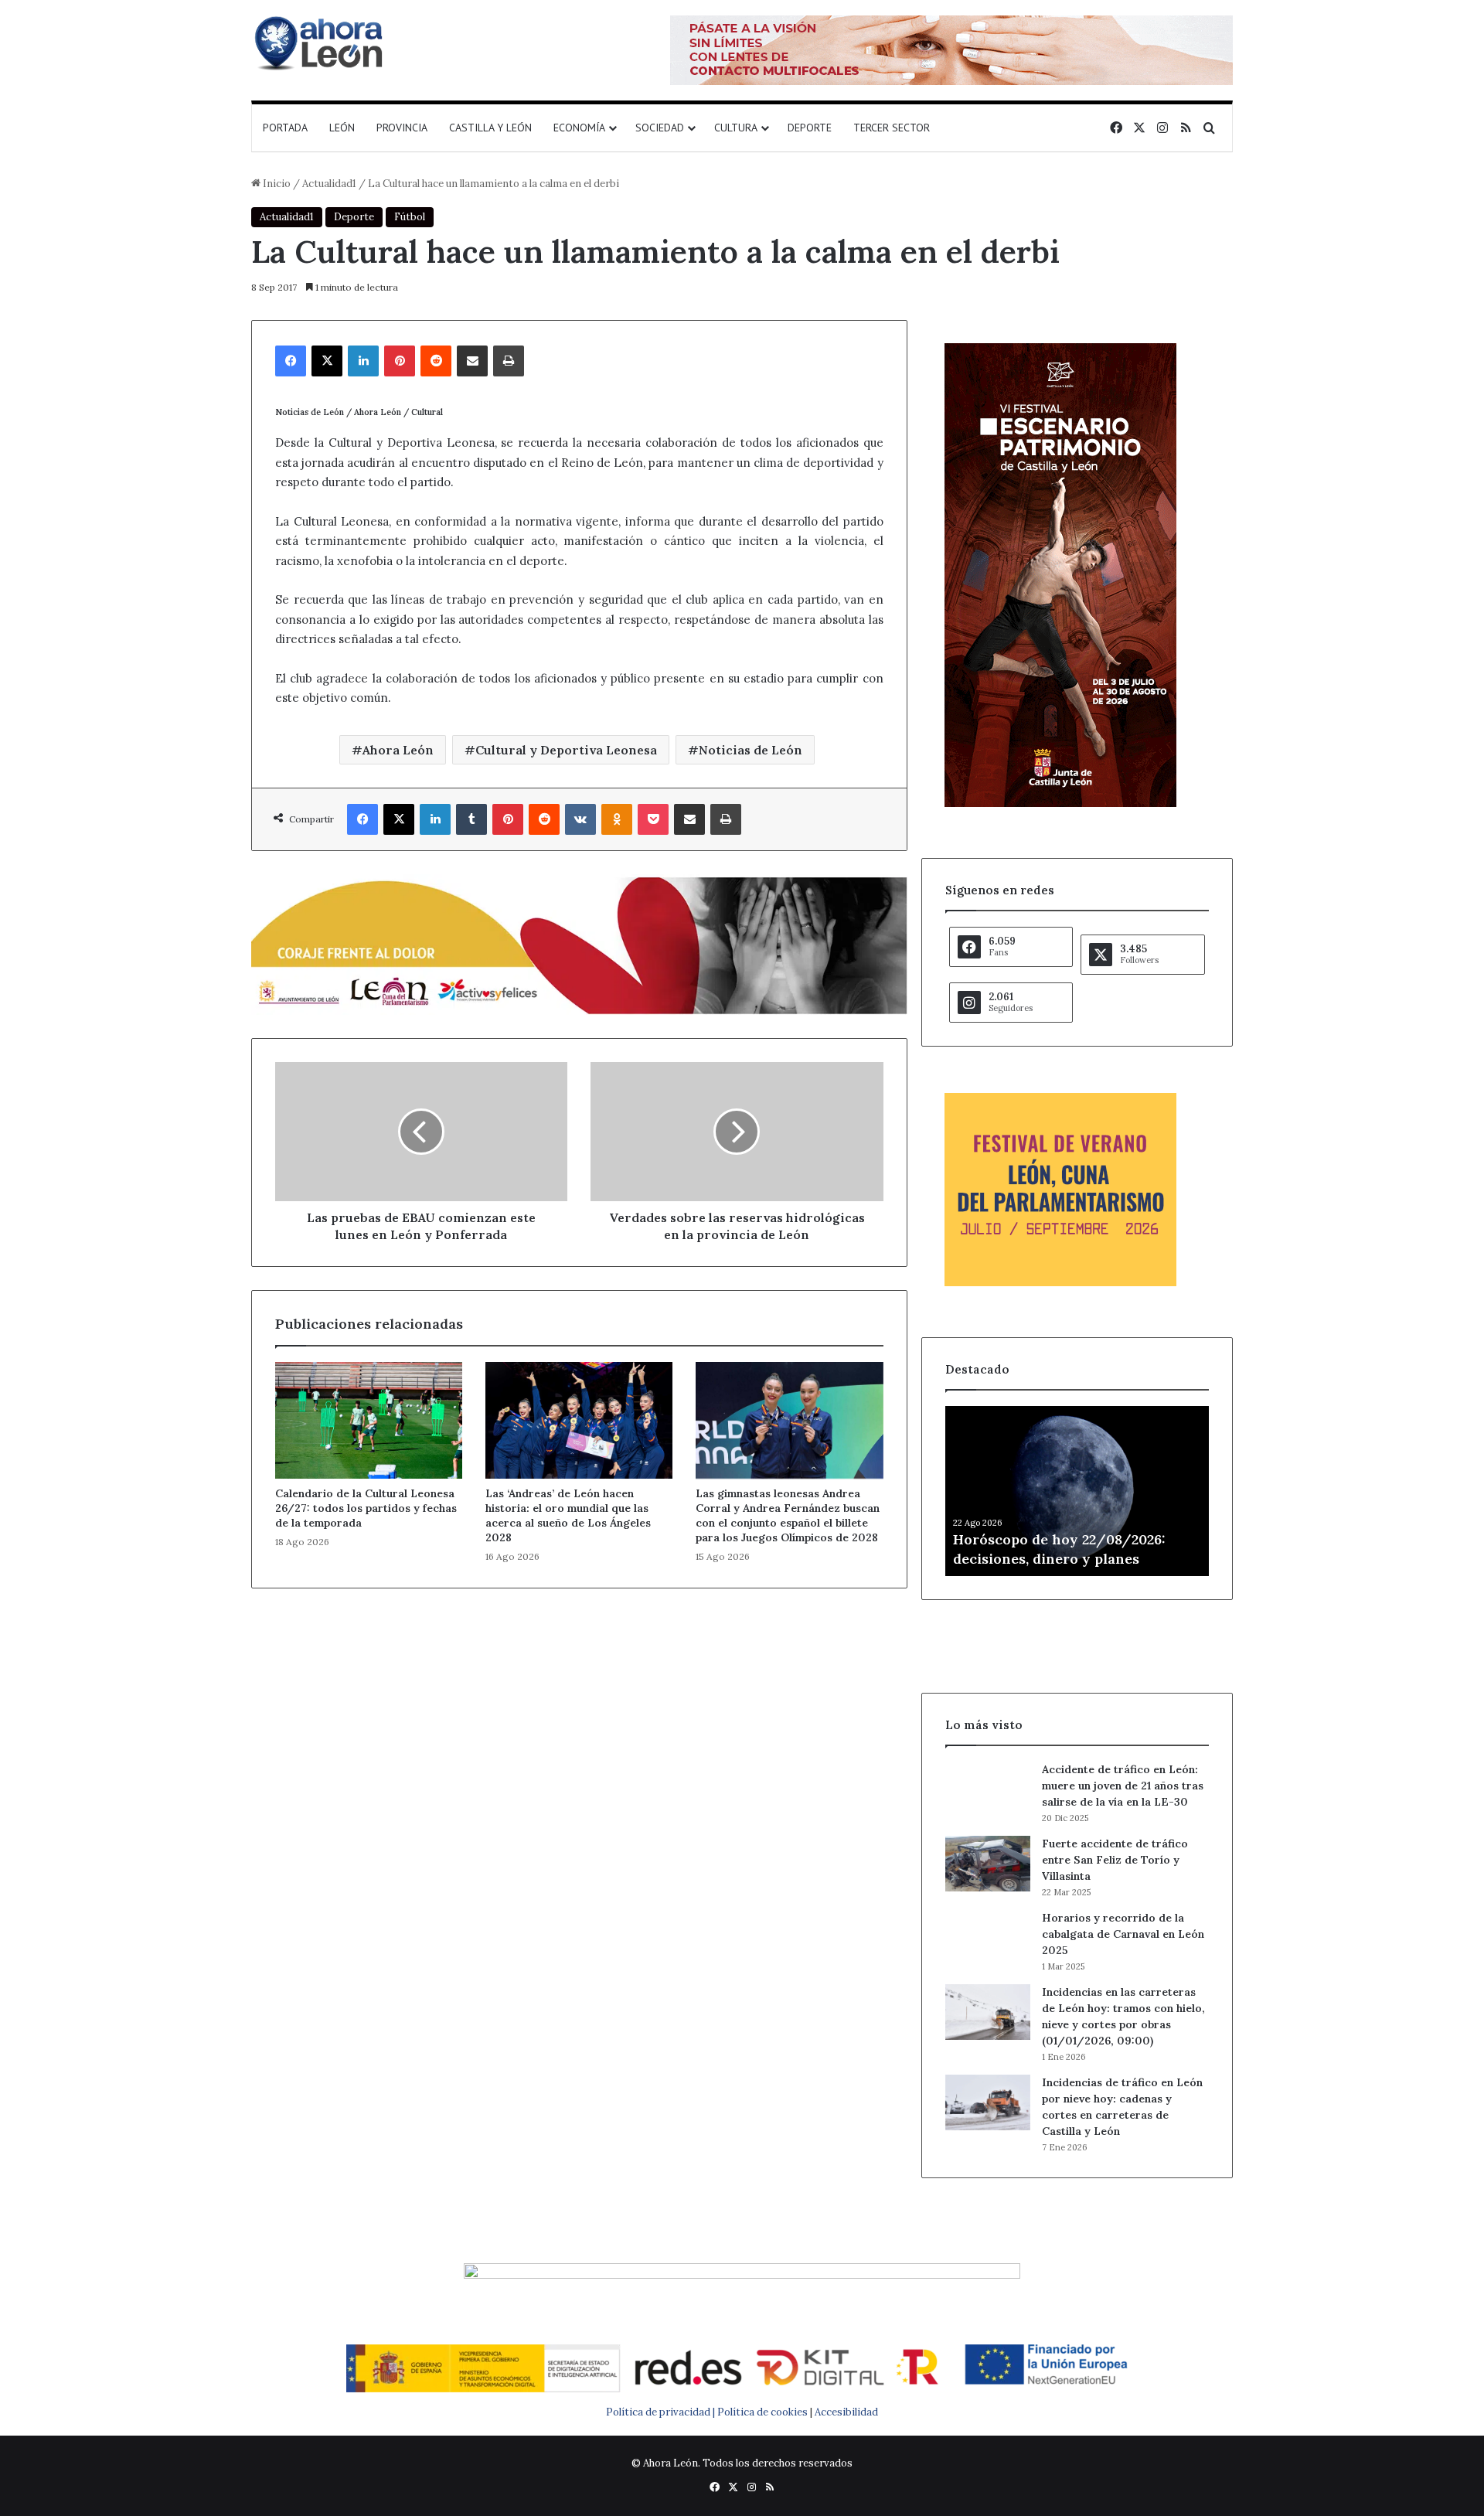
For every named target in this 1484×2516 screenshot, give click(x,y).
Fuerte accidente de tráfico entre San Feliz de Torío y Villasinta (1115, 1860)
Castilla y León (490, 128)
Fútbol (410, 217)
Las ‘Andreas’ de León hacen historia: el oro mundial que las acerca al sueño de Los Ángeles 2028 (568, 1515)
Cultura (736, 128)
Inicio (276, 184)
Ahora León (398, 750)
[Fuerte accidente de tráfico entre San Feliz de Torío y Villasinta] (988, 1864)
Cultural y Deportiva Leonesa (566, 750)
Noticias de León (751, 750)
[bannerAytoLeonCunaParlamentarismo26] (1060, 1283)
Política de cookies (762, 2412)
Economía (579, 128)
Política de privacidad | (662, 2412)
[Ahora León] (321, 43)
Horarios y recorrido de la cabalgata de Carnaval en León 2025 (1123, 1934)
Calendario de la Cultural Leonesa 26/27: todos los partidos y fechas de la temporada (366, 1508)
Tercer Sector (892, 128)
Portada (285, 128)
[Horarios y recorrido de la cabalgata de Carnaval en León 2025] (988, 1938)
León (342, 128)
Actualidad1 (329, 184)
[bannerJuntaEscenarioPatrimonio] (1060, 803)
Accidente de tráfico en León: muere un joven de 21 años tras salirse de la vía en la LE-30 (1123, 1786)
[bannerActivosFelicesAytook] (579, 943)
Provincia (402, 128)
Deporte (810, 128)
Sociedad (660, 128)
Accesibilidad (846, 2412)
